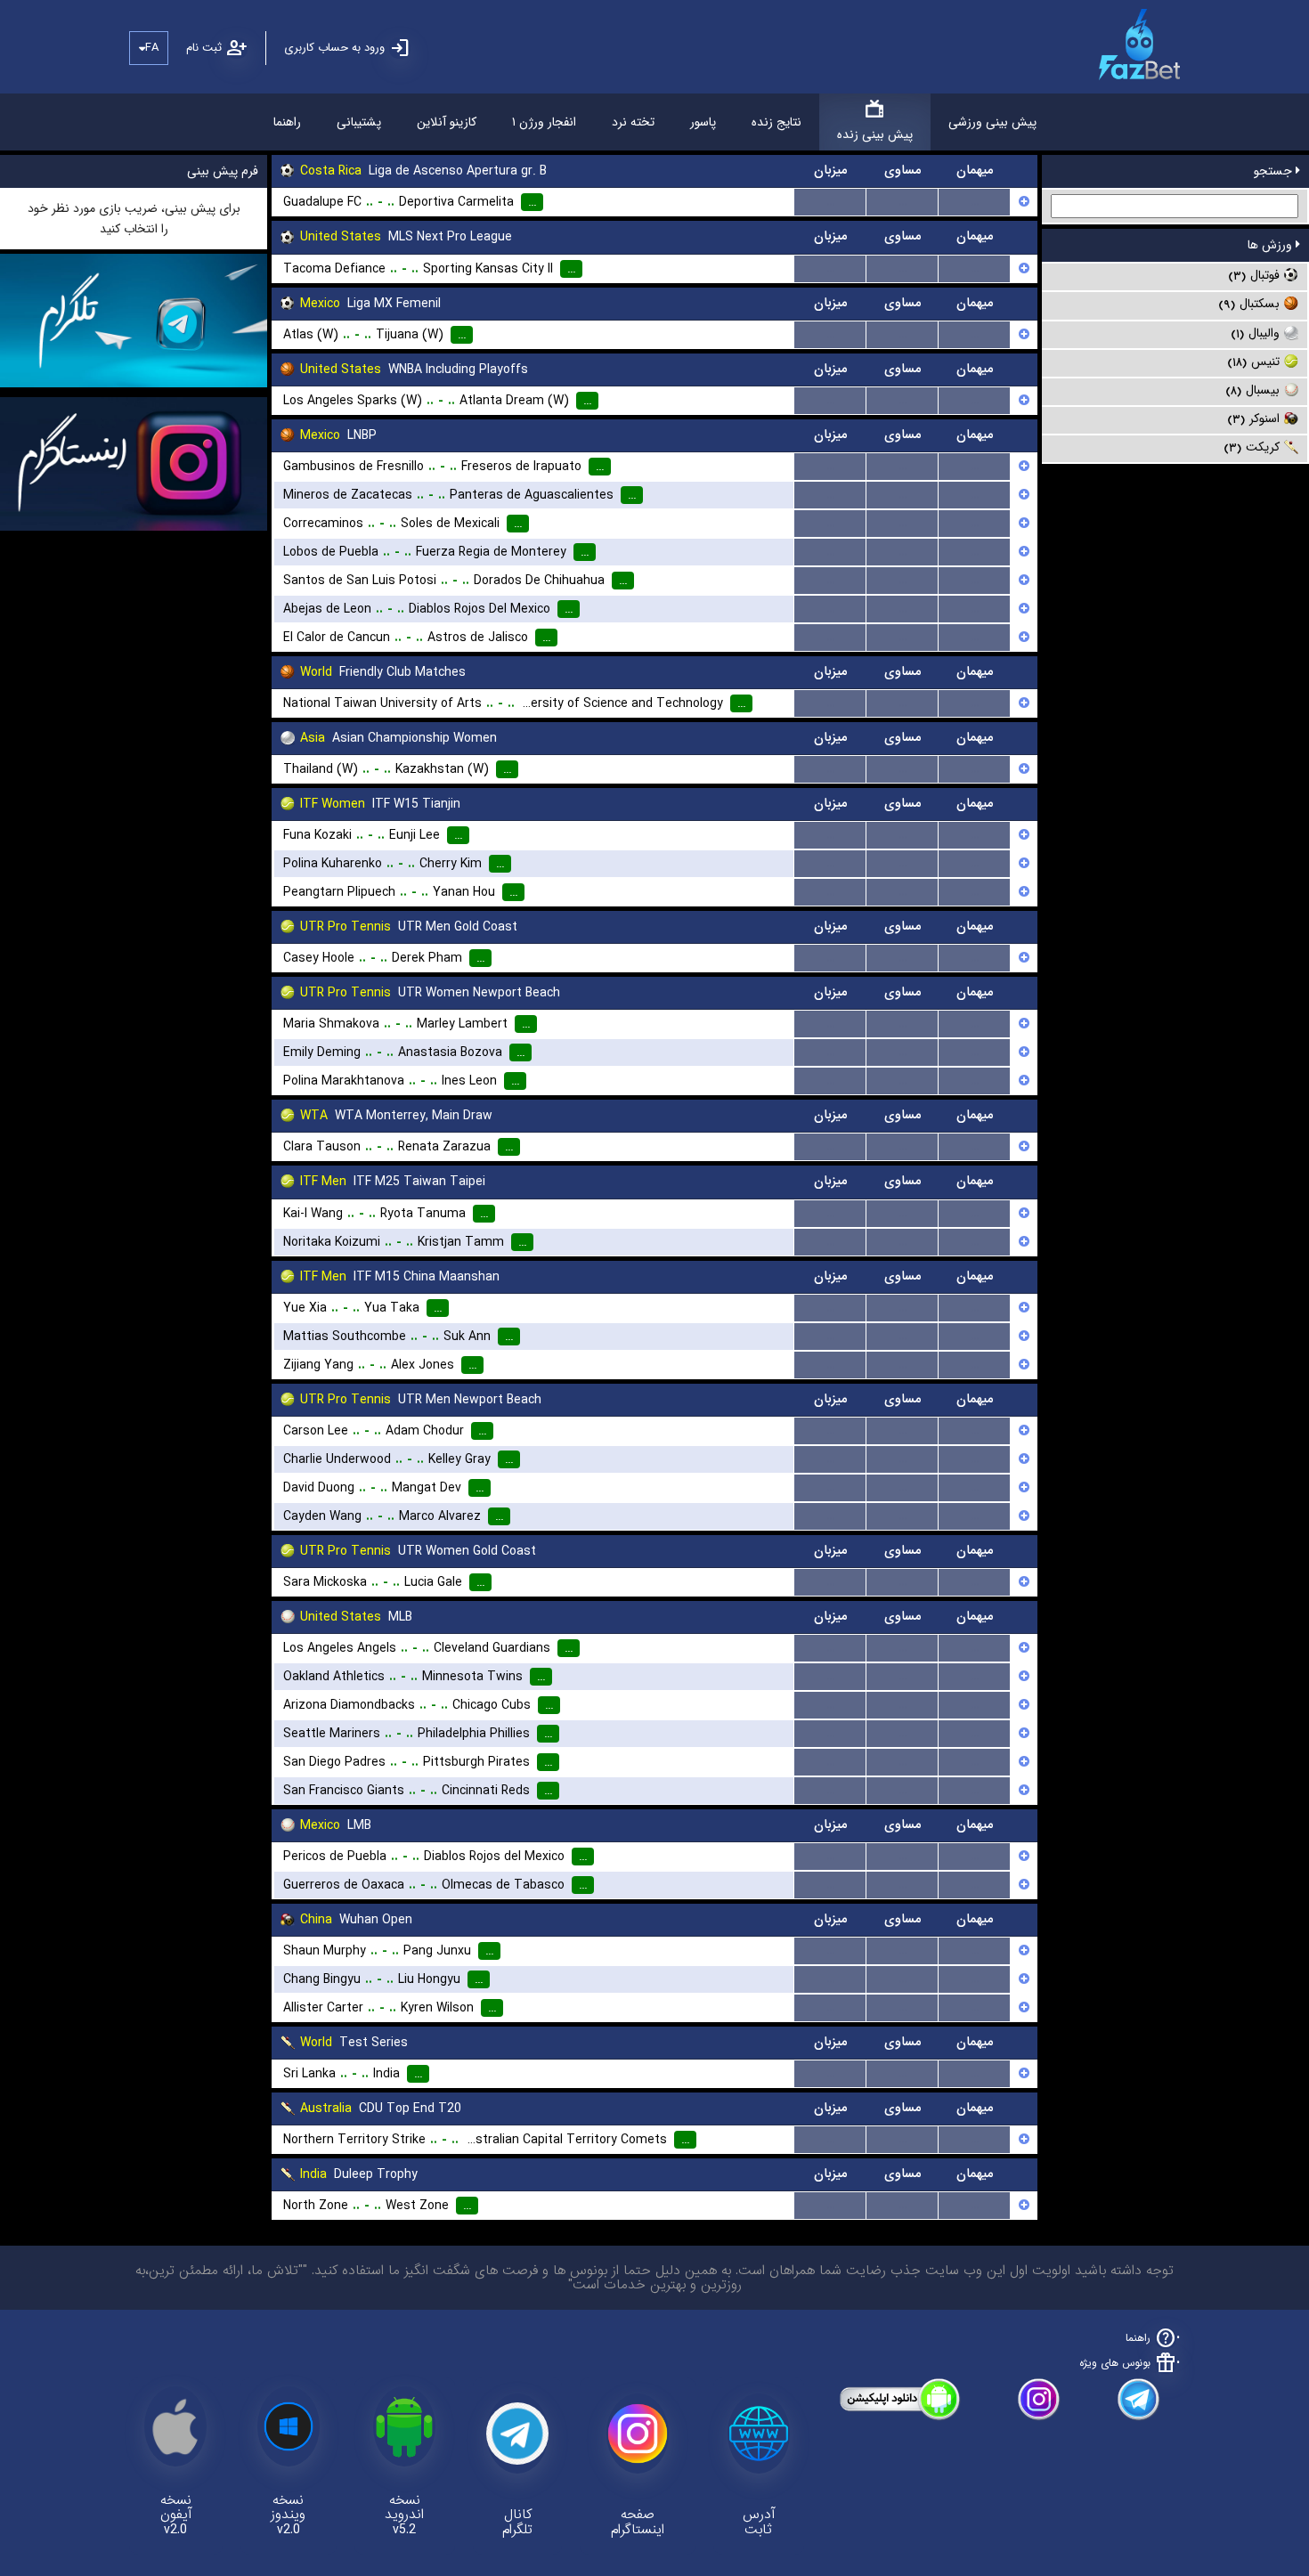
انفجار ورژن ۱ (544, 122)
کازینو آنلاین (447, 122)
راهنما (287, 122)
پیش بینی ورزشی (992, 122)
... (830, 202)
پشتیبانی (359, 122)
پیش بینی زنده (875, 134)
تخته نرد (633, 122)
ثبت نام (204, 48)
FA (152, 48)
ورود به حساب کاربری (334, 48)
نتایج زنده (776, 122)
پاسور (703, 122)
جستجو (1275, 171)
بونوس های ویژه (1115, 2363)
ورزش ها (1272, 245)
